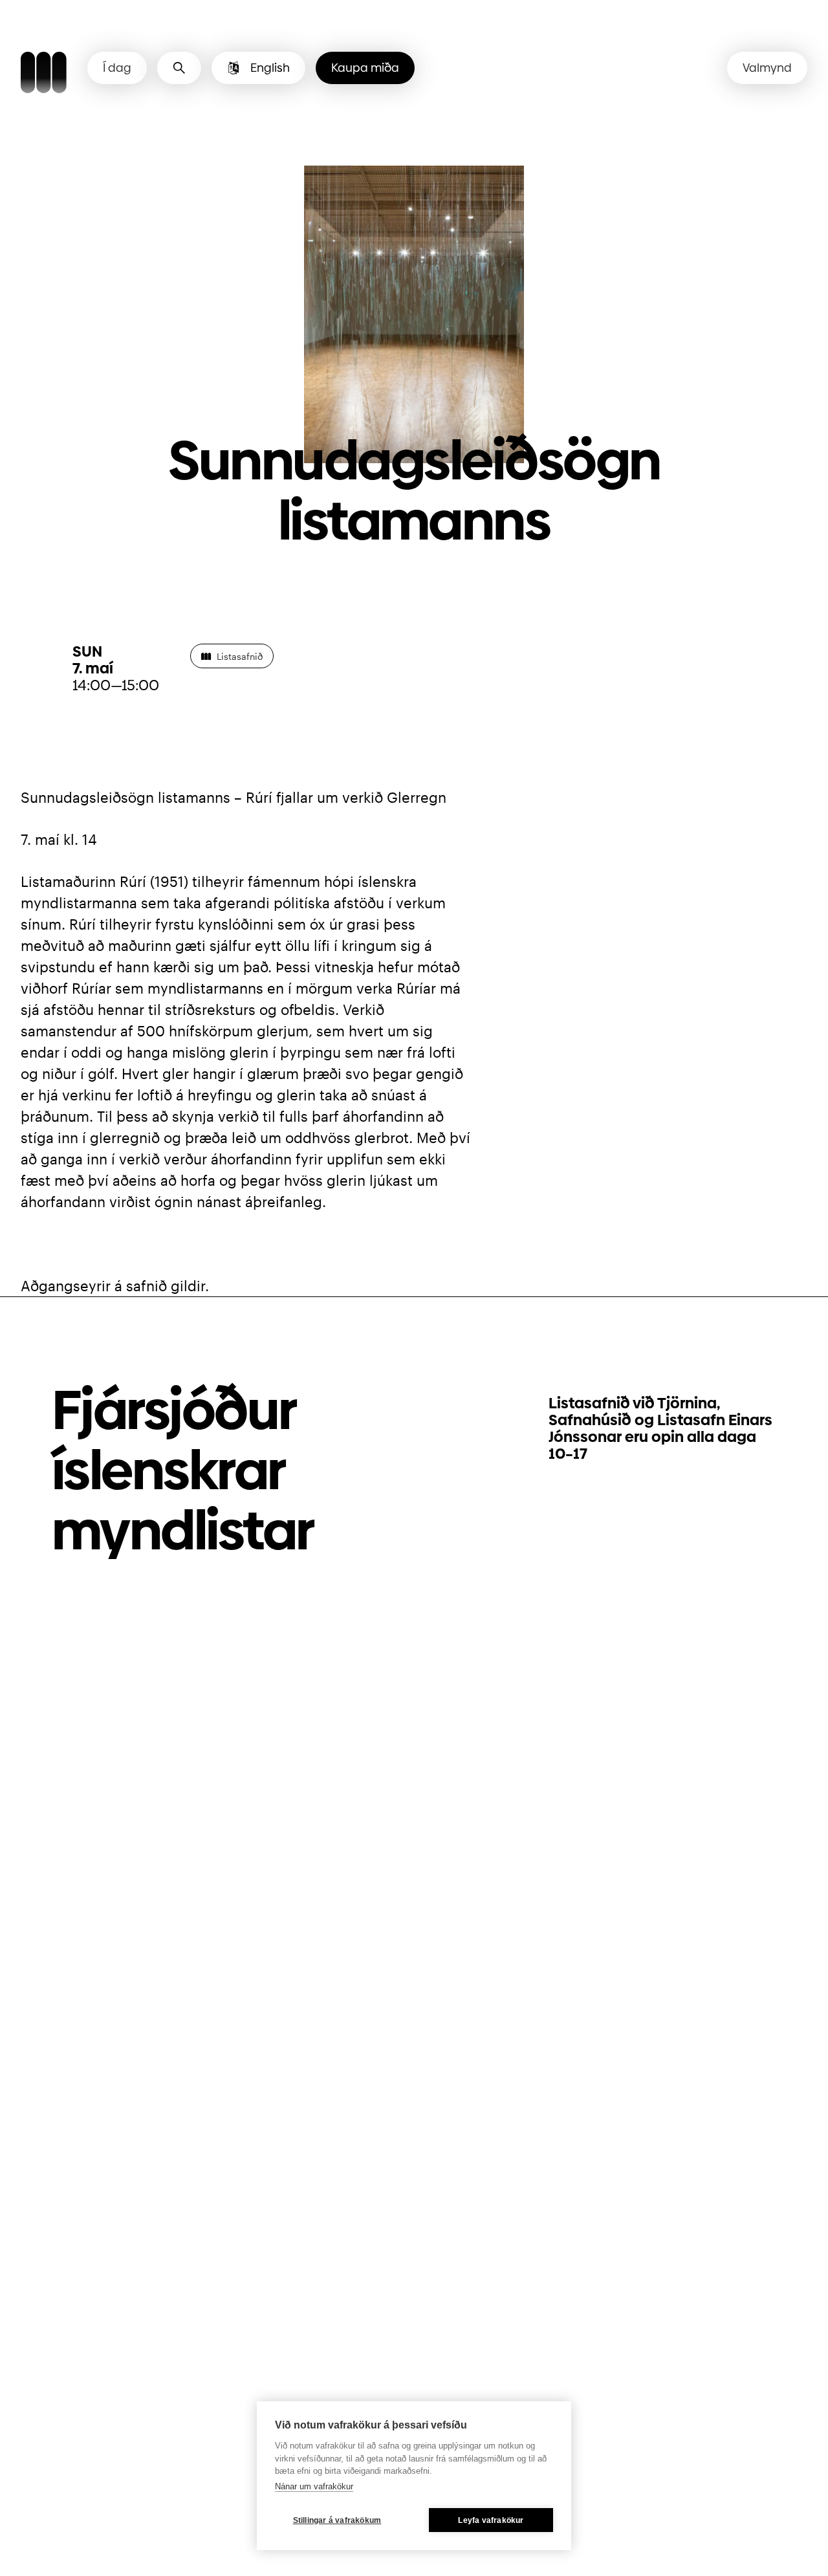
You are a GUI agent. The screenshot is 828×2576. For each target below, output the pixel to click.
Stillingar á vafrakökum (337, 2520)
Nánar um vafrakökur (314, 2486)
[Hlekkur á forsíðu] (44, 74)
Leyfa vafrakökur (491, 2520)
